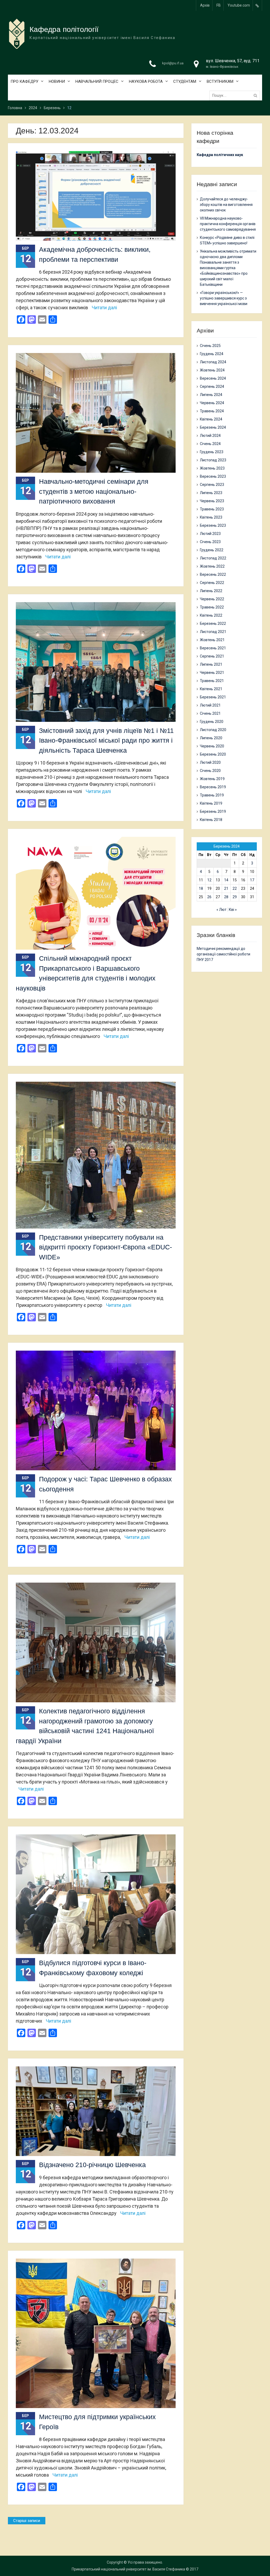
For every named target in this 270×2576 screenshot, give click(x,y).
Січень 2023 (210, 542)
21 (226, 888)
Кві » (233, 910)
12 (209, 880)
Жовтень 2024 (212, 370)
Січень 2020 (210, 771)
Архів (205, 5)
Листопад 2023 (213, 460)
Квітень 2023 (211, 517)
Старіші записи (27, 2521)
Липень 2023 (211, 493)
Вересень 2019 (213, 787)
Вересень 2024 (213, 378)
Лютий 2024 (210, 436)
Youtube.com (239, 5)
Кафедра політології (64, 29)
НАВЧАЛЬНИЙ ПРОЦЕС (97, 81)
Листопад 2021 (213, 632)
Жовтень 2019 (212, 779)
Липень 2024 (211, 395)
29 (235, 897)
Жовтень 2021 (212, 640)
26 (209, 897)
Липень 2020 (211, 738)
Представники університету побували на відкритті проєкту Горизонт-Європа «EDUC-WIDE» (105, 1247)
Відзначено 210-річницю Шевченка (92, 2165)
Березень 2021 (213, 697)
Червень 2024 (212, 403)
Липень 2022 (211, 591)
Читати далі (104, 308)
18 (201, 888)
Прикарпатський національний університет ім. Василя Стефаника (128, 2569)
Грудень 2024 (212, 354)
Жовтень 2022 (212, 566)
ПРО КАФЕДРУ (24, 81)
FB (219, 5)
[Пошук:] (236, 95)
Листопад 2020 (213, 730)
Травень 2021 (212, 681)
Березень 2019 (213, 811)
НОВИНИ (57, 81)
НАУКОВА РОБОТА (146, 81)
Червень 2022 (212, 599)
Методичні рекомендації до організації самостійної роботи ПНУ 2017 (223, 954)
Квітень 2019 (211, 803)
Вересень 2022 (213, 574)
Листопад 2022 (213, 558)
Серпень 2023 (212, 485)
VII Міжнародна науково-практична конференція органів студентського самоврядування (228, 224)
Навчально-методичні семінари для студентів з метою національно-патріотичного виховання (94, 491)
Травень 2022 (212, 607)
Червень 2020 (212, 746)
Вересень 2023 (213, 476)
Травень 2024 (212, 411)
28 (226, 897)
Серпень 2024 (212, 386)
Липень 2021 (211, 664)
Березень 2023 (213, 525)
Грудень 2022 (212, 550)
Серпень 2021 (212, 656)
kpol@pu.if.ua (173, 63)
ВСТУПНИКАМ (220, 81)
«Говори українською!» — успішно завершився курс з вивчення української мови (224, 298)
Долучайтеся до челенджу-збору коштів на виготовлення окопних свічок (226, 205)
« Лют (221, 910)
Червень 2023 (212, 501)
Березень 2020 (213, 754)
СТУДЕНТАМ (185, 81)
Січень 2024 (210, 444)
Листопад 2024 (213, 362)
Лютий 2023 (210, 534)
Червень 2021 (212, 673)
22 (235, 888)
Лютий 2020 (210, 762)
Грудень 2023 (212, 452)
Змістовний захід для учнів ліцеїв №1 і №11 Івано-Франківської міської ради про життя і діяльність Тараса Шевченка (106, 740)
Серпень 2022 (212, 583)
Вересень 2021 (213, 648)
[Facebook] (257, 5)
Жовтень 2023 (212, 468)
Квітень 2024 (211, 419)
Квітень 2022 (211, 615)
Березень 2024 (213, 427)
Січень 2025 (210, 346)
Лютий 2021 (210, 705)
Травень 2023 (212, 509)
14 (226, 880)
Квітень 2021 (211, 689)
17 (252, 880)
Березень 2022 (213, 624)
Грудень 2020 (212, 722)
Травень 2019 (212, 795)
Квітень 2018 (211, 820)
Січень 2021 (210, 713)
